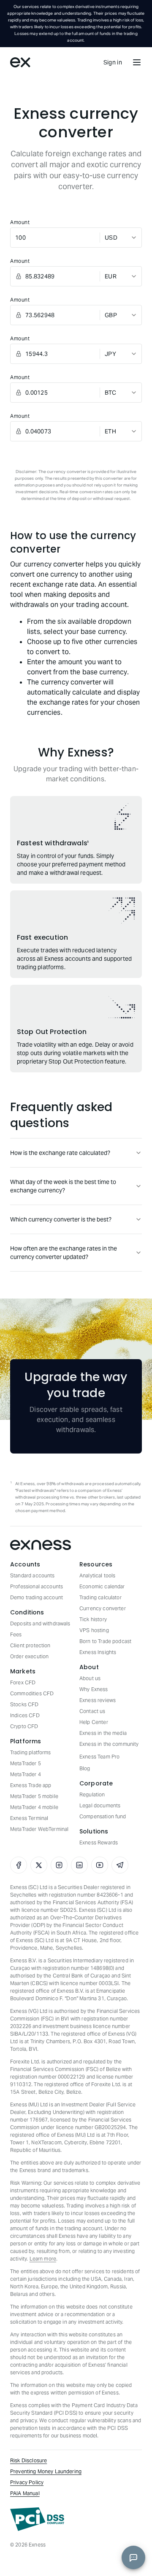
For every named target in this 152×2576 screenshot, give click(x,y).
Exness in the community (109, 1744)
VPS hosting (94, 1630)
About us (90, 1678)
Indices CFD (25, 1715)
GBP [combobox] (111, 315)
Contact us (92, 1711)
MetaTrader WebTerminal (39, 1829)
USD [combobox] (111, 238)
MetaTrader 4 (26, 1774)
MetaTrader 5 (26, 1763)
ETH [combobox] (110, 431)
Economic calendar (102, 1586)
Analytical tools (97, 1575)
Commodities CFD (32, 1693)
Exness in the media (103, 1733)
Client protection (30, 1645)
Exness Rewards (99, 1842)
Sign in (113, 62)
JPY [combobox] (110, 354)
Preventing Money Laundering (46, 2471)
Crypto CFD (24, 1726)
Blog (85, 1768)
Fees (16, 1634)
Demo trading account (37, 1597)
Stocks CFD (24, 1704)
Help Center (94, 1722)
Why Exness (94, 1689)
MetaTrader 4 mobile (34, 1807)
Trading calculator (100, 1597)
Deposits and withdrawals (40, 1623)
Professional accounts (37, 1586)
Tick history (93, 1619)
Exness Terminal (29, 1818)
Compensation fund (103, 1816)
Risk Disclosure (28, 2460)
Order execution (29, 1656)
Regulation (92, 1794)
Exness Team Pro (99, 1757)
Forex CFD (23, 1682)
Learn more (43, 2259)
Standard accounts (33, 1575)
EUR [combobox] (111, 276)
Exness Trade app (31, 1785)
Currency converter (103, 1608)
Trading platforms (31, 1752)
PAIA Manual (25, 2493)
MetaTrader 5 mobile (34, 1796)
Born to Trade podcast (105, 1641)
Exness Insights (98, 1652)
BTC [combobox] (110, 393)
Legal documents (100, 1805)
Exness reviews (98, 1700)
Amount (20, 222)
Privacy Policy (27, 2482)
